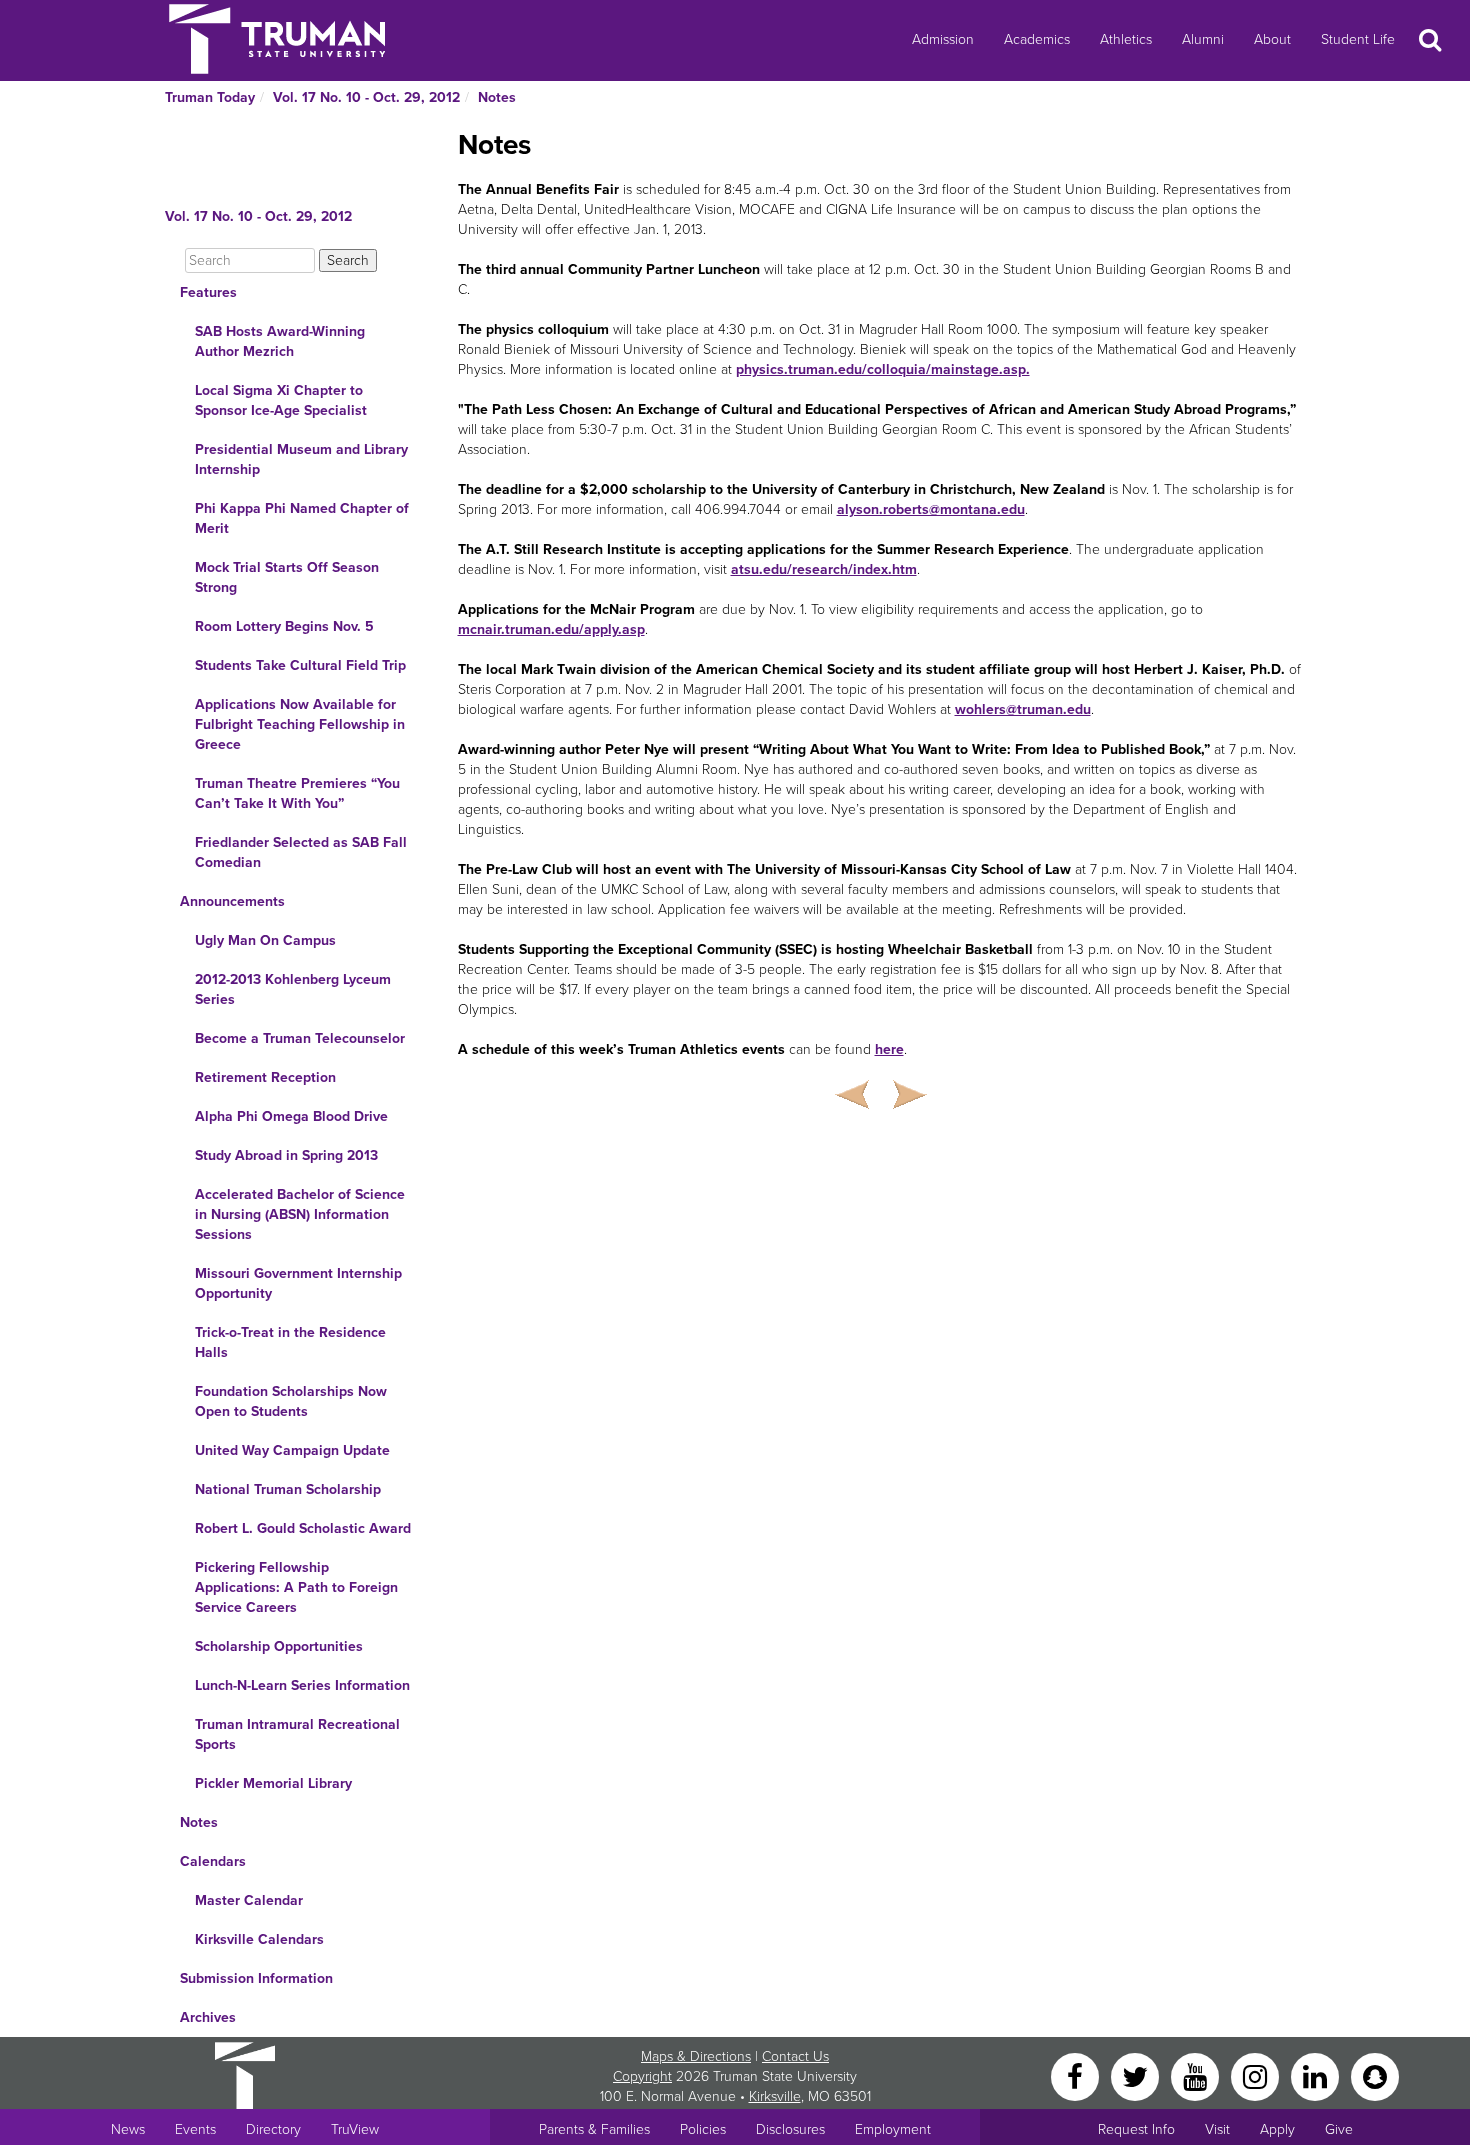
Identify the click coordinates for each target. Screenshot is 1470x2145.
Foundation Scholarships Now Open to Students (291, 1401)
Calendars (213, 1861)
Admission (943, 39)
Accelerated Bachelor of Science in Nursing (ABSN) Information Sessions (300, 1214)
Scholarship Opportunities (279, 1646)
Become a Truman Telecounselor (300, 1038)
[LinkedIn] (1317, 2075)
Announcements (232, 901)
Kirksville (775, 2096)
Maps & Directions (696, 2056)
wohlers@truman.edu (1023, 709)
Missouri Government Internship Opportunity (298, 1283)
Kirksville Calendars (259, 1939)
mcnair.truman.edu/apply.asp (551, 629)
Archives (208, 2017)
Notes (497, 97)
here (889, 1049)
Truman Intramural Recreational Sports (297, 1734)
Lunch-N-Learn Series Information (302, 1685)
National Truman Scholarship (288, 1489)
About (1272, 39)
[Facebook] (1077, 2075)
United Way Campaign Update (292, 1450)
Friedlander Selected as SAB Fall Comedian (301, 852)
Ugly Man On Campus (265, 940)
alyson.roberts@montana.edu (931, 509)
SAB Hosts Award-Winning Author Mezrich (280, 341)
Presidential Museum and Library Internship (301, 459)
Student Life (1358, 39)
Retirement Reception (265, 1077)
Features (208, 292)
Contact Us (795, 2056)
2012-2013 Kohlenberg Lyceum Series (293, 989)
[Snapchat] (1375, 2075)
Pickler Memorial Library (273, 1783)
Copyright (642, 2076)
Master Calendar (249, 1900)
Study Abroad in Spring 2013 (286, 1155)
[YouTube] (1197, 2075)
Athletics (1126, 39)
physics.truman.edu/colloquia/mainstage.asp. (883, 369)
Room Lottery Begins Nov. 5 (284, 626)
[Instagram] (1257, 2075)
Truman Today (210, 97)
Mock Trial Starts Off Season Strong (287, 577)
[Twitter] (1137, 2075)
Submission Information (256, 1978)
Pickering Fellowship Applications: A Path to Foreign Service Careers (296, 1587)
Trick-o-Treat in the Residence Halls (290, 1342)
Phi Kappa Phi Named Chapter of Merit (302, 518)
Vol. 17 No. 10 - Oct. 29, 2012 (366, 97)
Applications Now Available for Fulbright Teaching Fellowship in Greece (300, 724)
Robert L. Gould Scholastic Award (303, 1528)
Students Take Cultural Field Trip (300, 665)
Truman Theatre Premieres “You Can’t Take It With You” (297, 793)
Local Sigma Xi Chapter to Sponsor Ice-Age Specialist (281, 400)
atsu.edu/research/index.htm (824, 569)
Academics (1037, 39)
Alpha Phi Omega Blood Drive (291, 1116)
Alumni (1203, 39)
